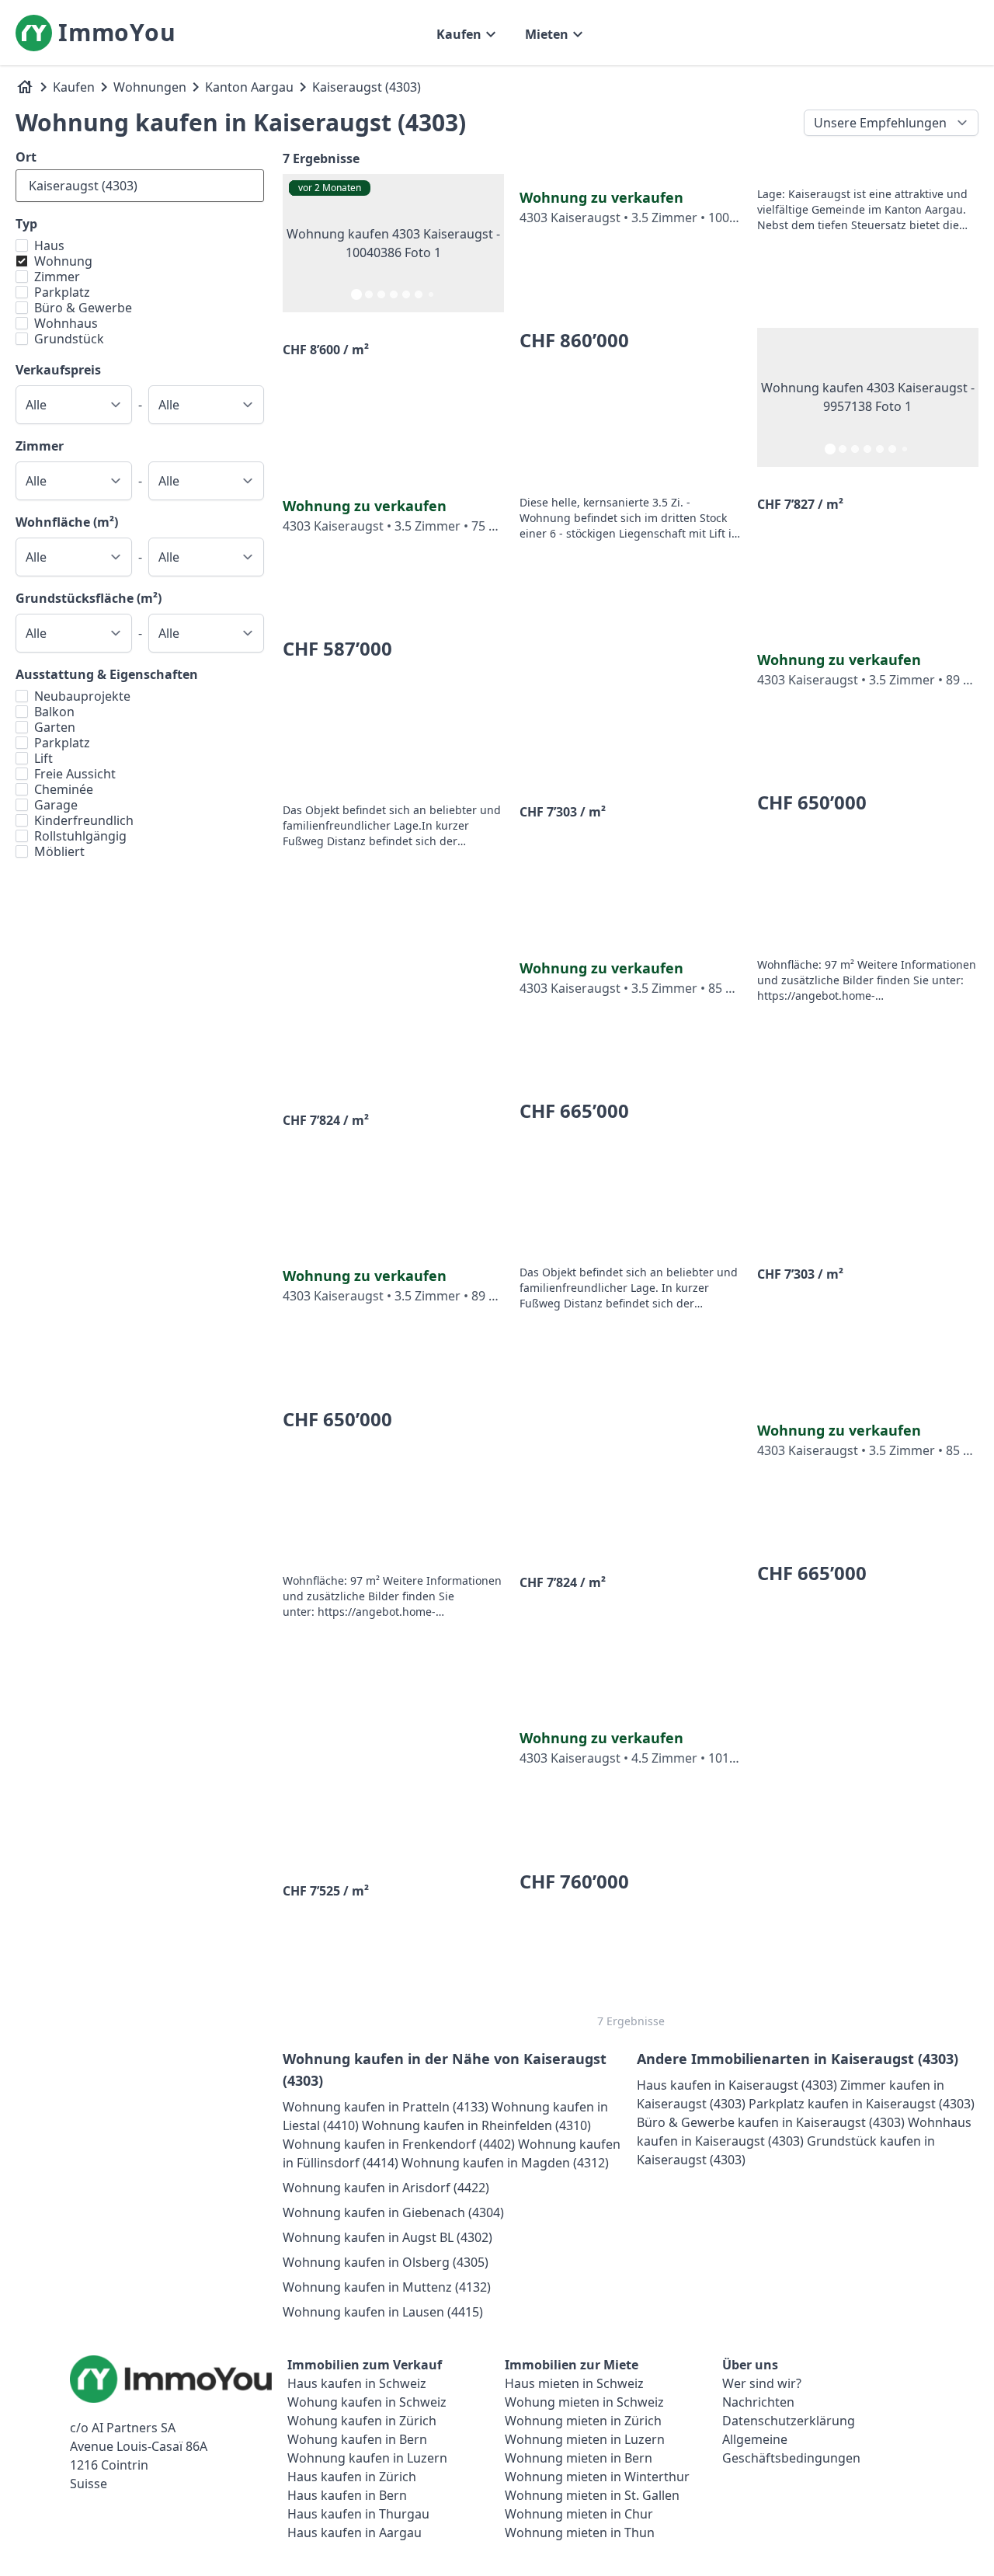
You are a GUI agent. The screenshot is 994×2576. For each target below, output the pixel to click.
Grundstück (69, 339)
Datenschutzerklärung (789, 2421)
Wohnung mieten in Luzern (585, 2439)
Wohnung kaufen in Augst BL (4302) (388, 2237)
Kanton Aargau (249, 87)
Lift (43, 758)
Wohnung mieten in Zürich (583, 2421)
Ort (26, 157)
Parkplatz (62, 292)
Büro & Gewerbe (83, 308)
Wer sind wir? (762, 2383)
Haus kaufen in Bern (347, 2495)
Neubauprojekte (82, 696)
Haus (49, 245)
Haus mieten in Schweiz (574, 2383)
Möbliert (59, 851)
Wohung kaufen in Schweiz (367, 2402)
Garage (56, 805)
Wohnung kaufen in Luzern (367, 2458)
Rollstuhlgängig (80, 836)
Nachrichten (758, 2402)
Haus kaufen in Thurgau (358, 2514)
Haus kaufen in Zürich (352, 2477)
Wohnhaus (66, 323)
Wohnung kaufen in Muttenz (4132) (387, 2287)
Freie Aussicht (75, 774)
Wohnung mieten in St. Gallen (592, 2495)
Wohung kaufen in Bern (357, 2439)
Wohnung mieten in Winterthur (597, 2477)
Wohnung (63, 261)
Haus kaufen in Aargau (355, 2532)
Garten (55, 727)
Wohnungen (150, 87)
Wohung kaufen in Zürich (362, 2421)
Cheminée (64, 789)
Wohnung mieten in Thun (580, 2532)
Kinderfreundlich (84, 820)
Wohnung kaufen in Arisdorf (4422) (386, 2188)
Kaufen (74, 87)
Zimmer (57, 277)
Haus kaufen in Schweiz (357, 2383)
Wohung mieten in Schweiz (584, 2402)
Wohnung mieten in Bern (579, 2458)
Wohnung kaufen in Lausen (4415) (383, 2312)
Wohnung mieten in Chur (579, 2514)
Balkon (54, 712)
